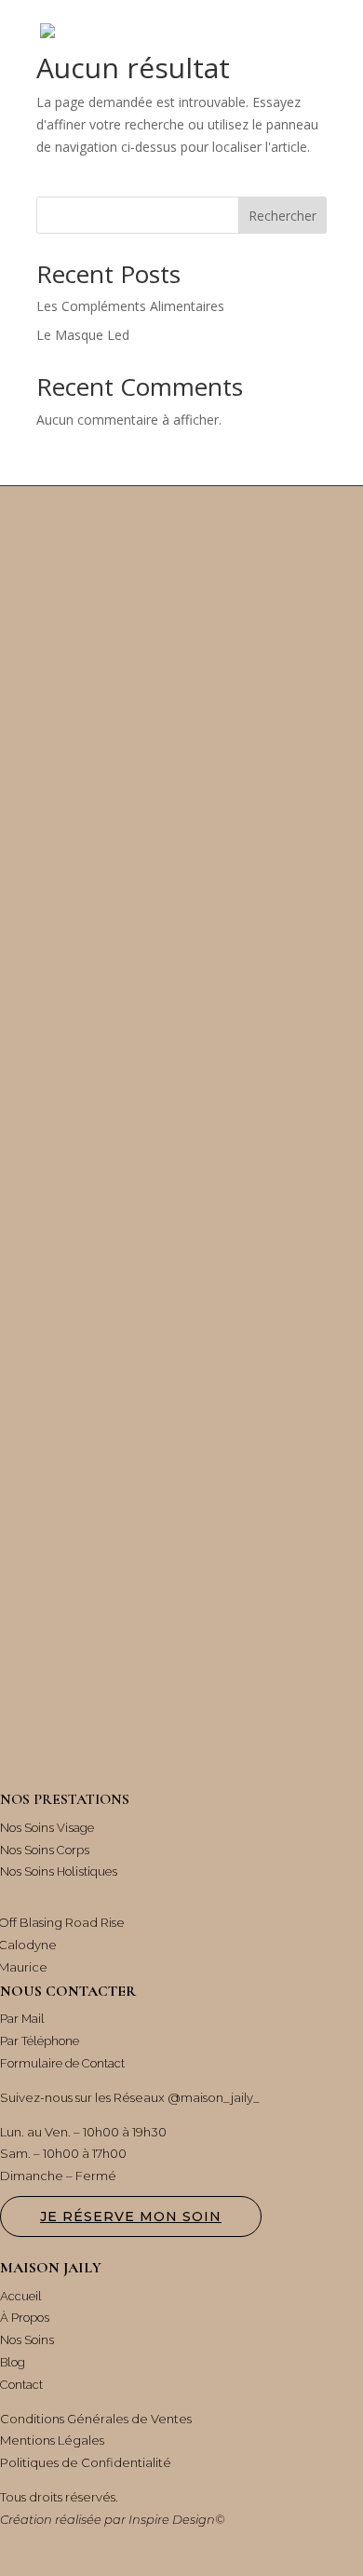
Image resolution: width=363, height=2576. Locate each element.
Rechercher (282, 216)
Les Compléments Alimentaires (130, 306)
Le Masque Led (83, 335)
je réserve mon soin (131, 2217)
